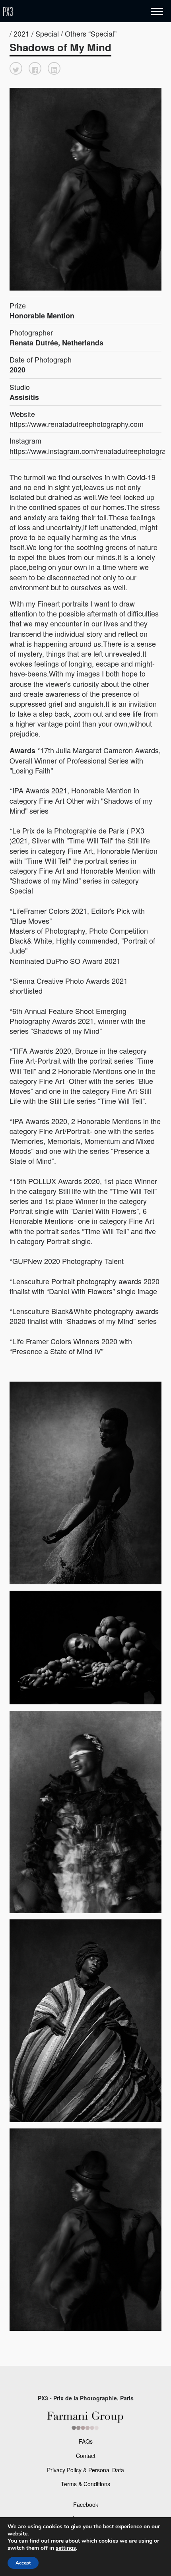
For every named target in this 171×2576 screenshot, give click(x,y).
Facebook (86, 2504)
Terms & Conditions (85, 2484)
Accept (23, 2563)
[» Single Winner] (55, 12)
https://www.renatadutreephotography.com (77, 424)
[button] (16, 68)
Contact (86, 2456)
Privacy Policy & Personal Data (85, 2470)
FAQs (86, 2441)
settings (66, 2548)
